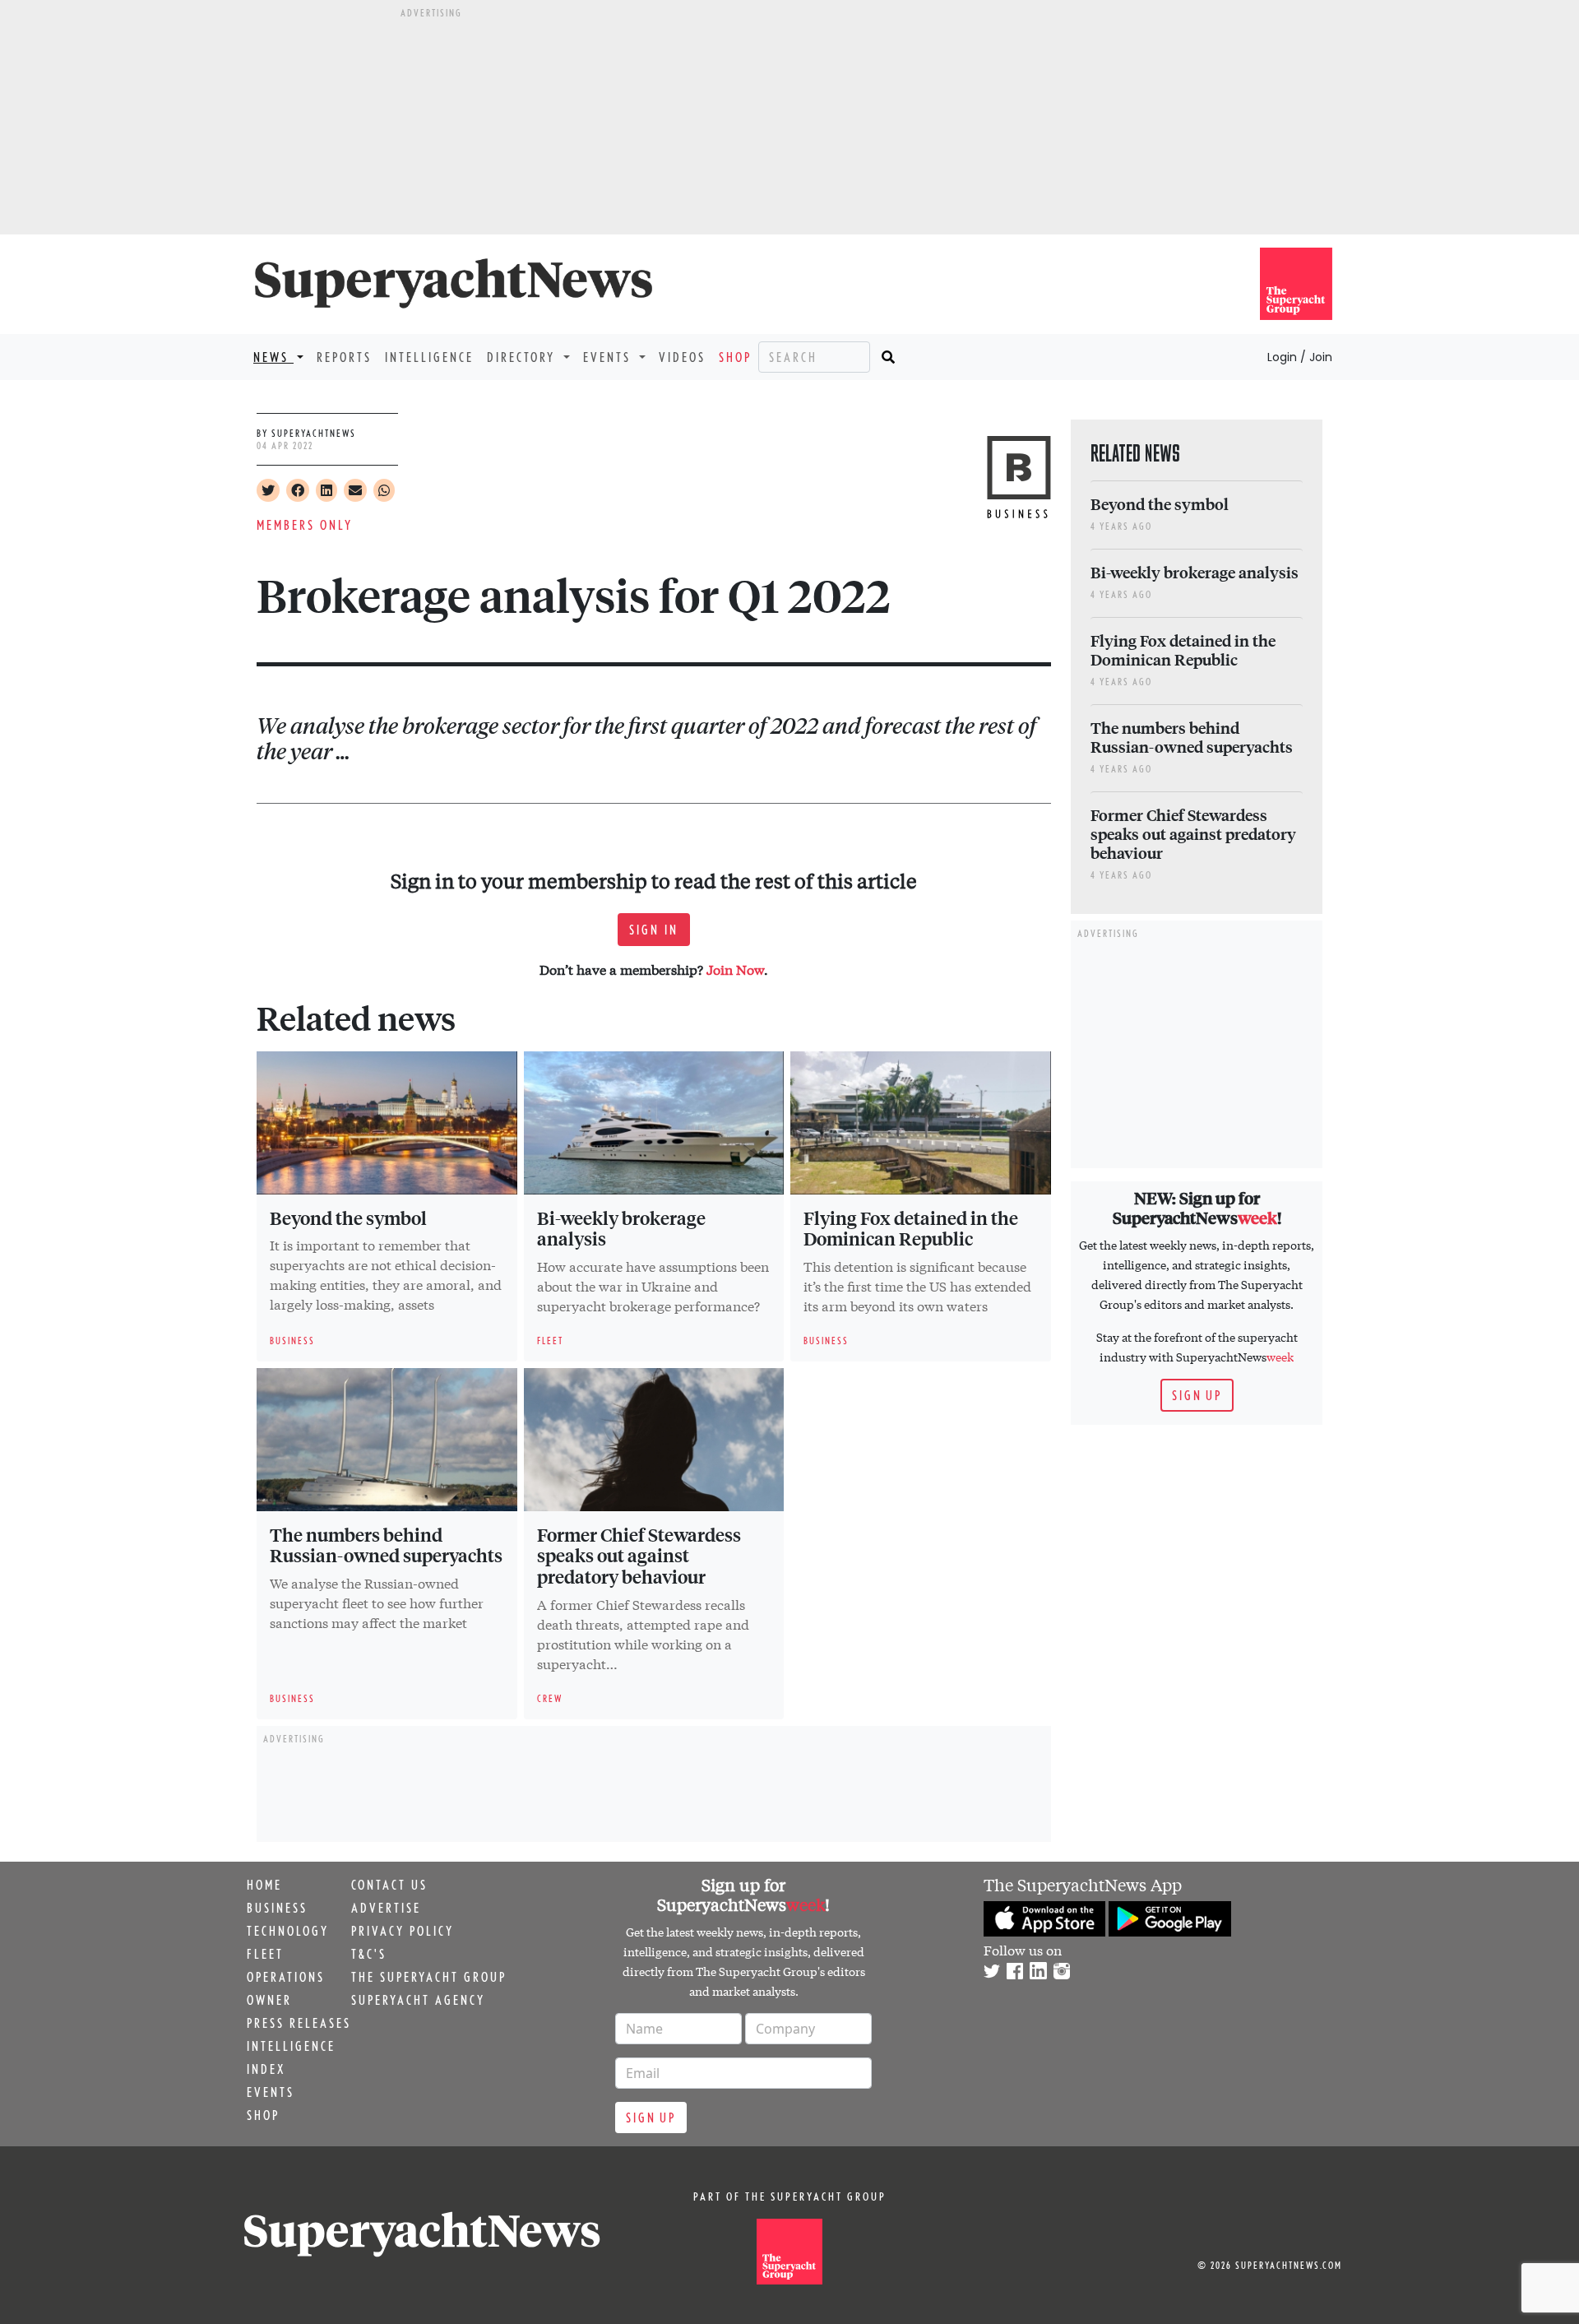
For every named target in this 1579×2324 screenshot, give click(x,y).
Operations (286, 1977)
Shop (735, 357)
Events (271, 2092)
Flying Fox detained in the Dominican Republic (911, 1228)
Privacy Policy (403, 1931)
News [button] (273, 357)
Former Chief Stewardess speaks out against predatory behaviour (639, 1556)
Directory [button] (523, 357)
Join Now (735, 969)
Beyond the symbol (348, 1218)
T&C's (369, 1954)
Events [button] (609, 357)
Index (266, 2069)
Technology (288, 1931)
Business (277, 1908)
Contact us (389, 1885)
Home (264, 1885)
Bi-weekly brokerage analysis (621, 1228)
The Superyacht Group (429, 1977)
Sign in (654, 930)
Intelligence (429, 357)
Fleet (265, 1954)
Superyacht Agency (418, 2000)
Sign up (1197, 1395)
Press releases (299, 2023)
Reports (344, 357)
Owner (269, 2000)
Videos (682, 357)
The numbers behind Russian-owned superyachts (386, 1545)
